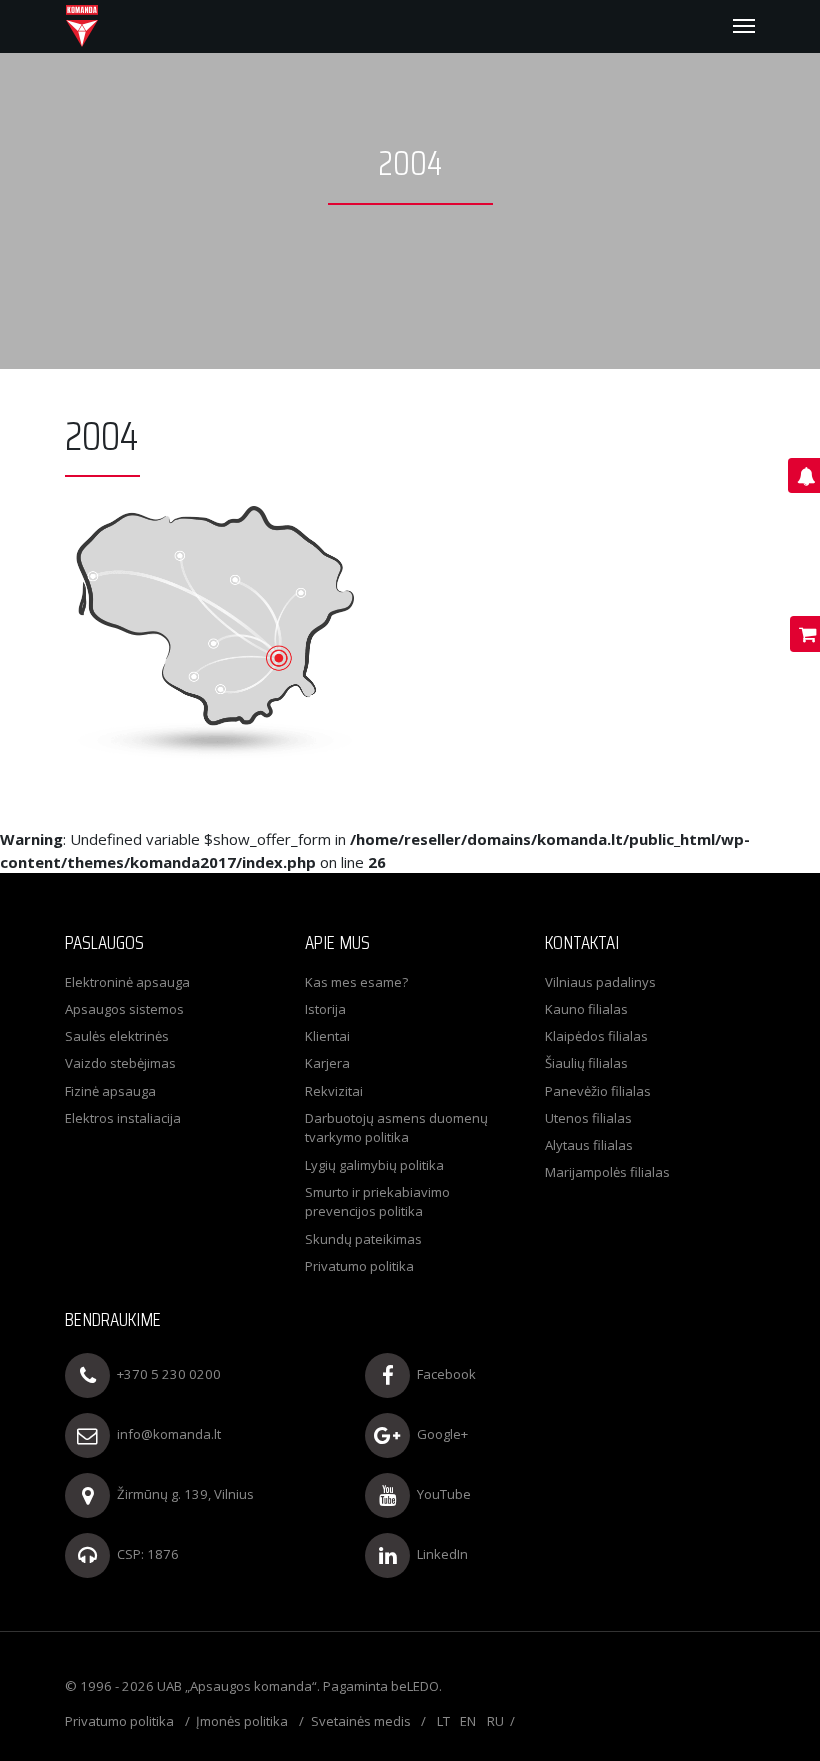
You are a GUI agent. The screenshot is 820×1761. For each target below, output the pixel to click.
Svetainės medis (361, 1721)
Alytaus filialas (589, 1145)
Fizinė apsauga (110, 1091)
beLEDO (415, 1686)
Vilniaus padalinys (600, 982)
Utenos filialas (588, 1118)
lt (443, 1721)
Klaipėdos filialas (596, 1036)
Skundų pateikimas (363, 1239)
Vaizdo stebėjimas (120, 1063)
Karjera (327, 1063)
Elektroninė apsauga (127, 982)
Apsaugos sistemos (124, 1009)
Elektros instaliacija (123, 1118)
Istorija (325, 1009)
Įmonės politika (242, 1721)
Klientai (327, 1036)
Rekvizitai (334, 1091)
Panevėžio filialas (598, 1091)
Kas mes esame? (356, 982)
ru (495, 1721)
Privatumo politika (359, 1266)
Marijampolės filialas (607, 1172)
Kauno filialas (586, 1009)
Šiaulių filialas (586, 1063)
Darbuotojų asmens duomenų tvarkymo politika (396, 1128)
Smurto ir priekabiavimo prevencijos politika (377, 1202)
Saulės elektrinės (117, 1036)
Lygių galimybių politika (374, 1165)
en (468, 1721)
